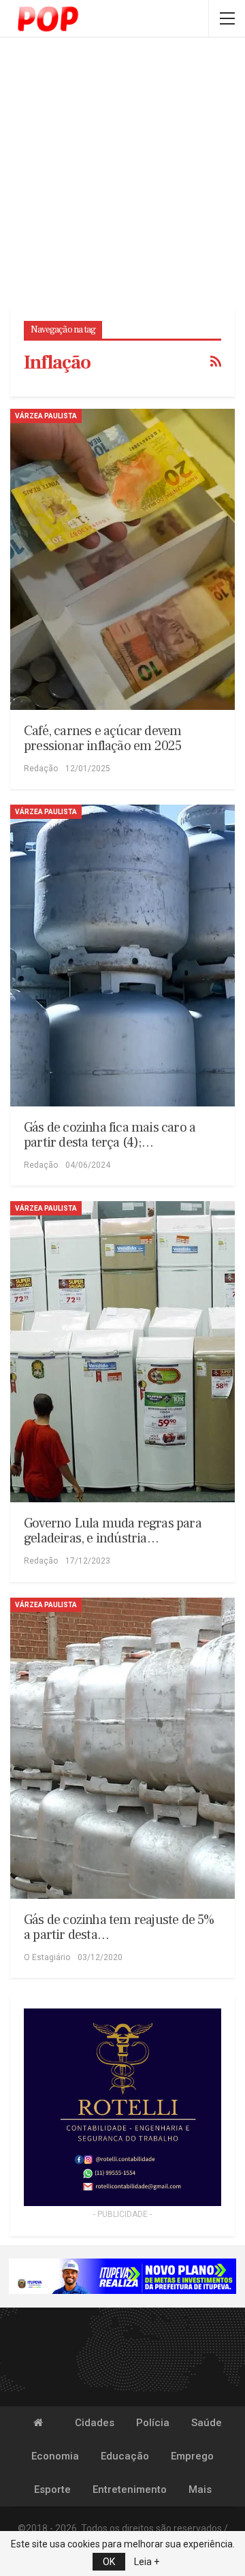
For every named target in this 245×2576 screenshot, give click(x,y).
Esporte (52, 2489)
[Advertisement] (122, 174)
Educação (125, 2456)
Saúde (207, 2423)
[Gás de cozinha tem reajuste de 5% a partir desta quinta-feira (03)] (122, 1748)
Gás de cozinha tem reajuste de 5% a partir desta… (119, 1927)
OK (109, 2562)
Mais (200, 2489)
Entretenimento (130, 2489)
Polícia (153, 2423)
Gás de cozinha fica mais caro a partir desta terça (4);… (110, 1135)
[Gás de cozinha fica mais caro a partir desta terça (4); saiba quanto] (122, 955)
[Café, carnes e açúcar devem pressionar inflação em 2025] (122, 559)
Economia (55, 2456)
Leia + (147, 2562)
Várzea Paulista (46, 416)
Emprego (192, 2456)
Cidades (95, 2423)
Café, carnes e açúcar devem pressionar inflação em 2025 (102, 739)
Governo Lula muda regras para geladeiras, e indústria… (113, 1531)
